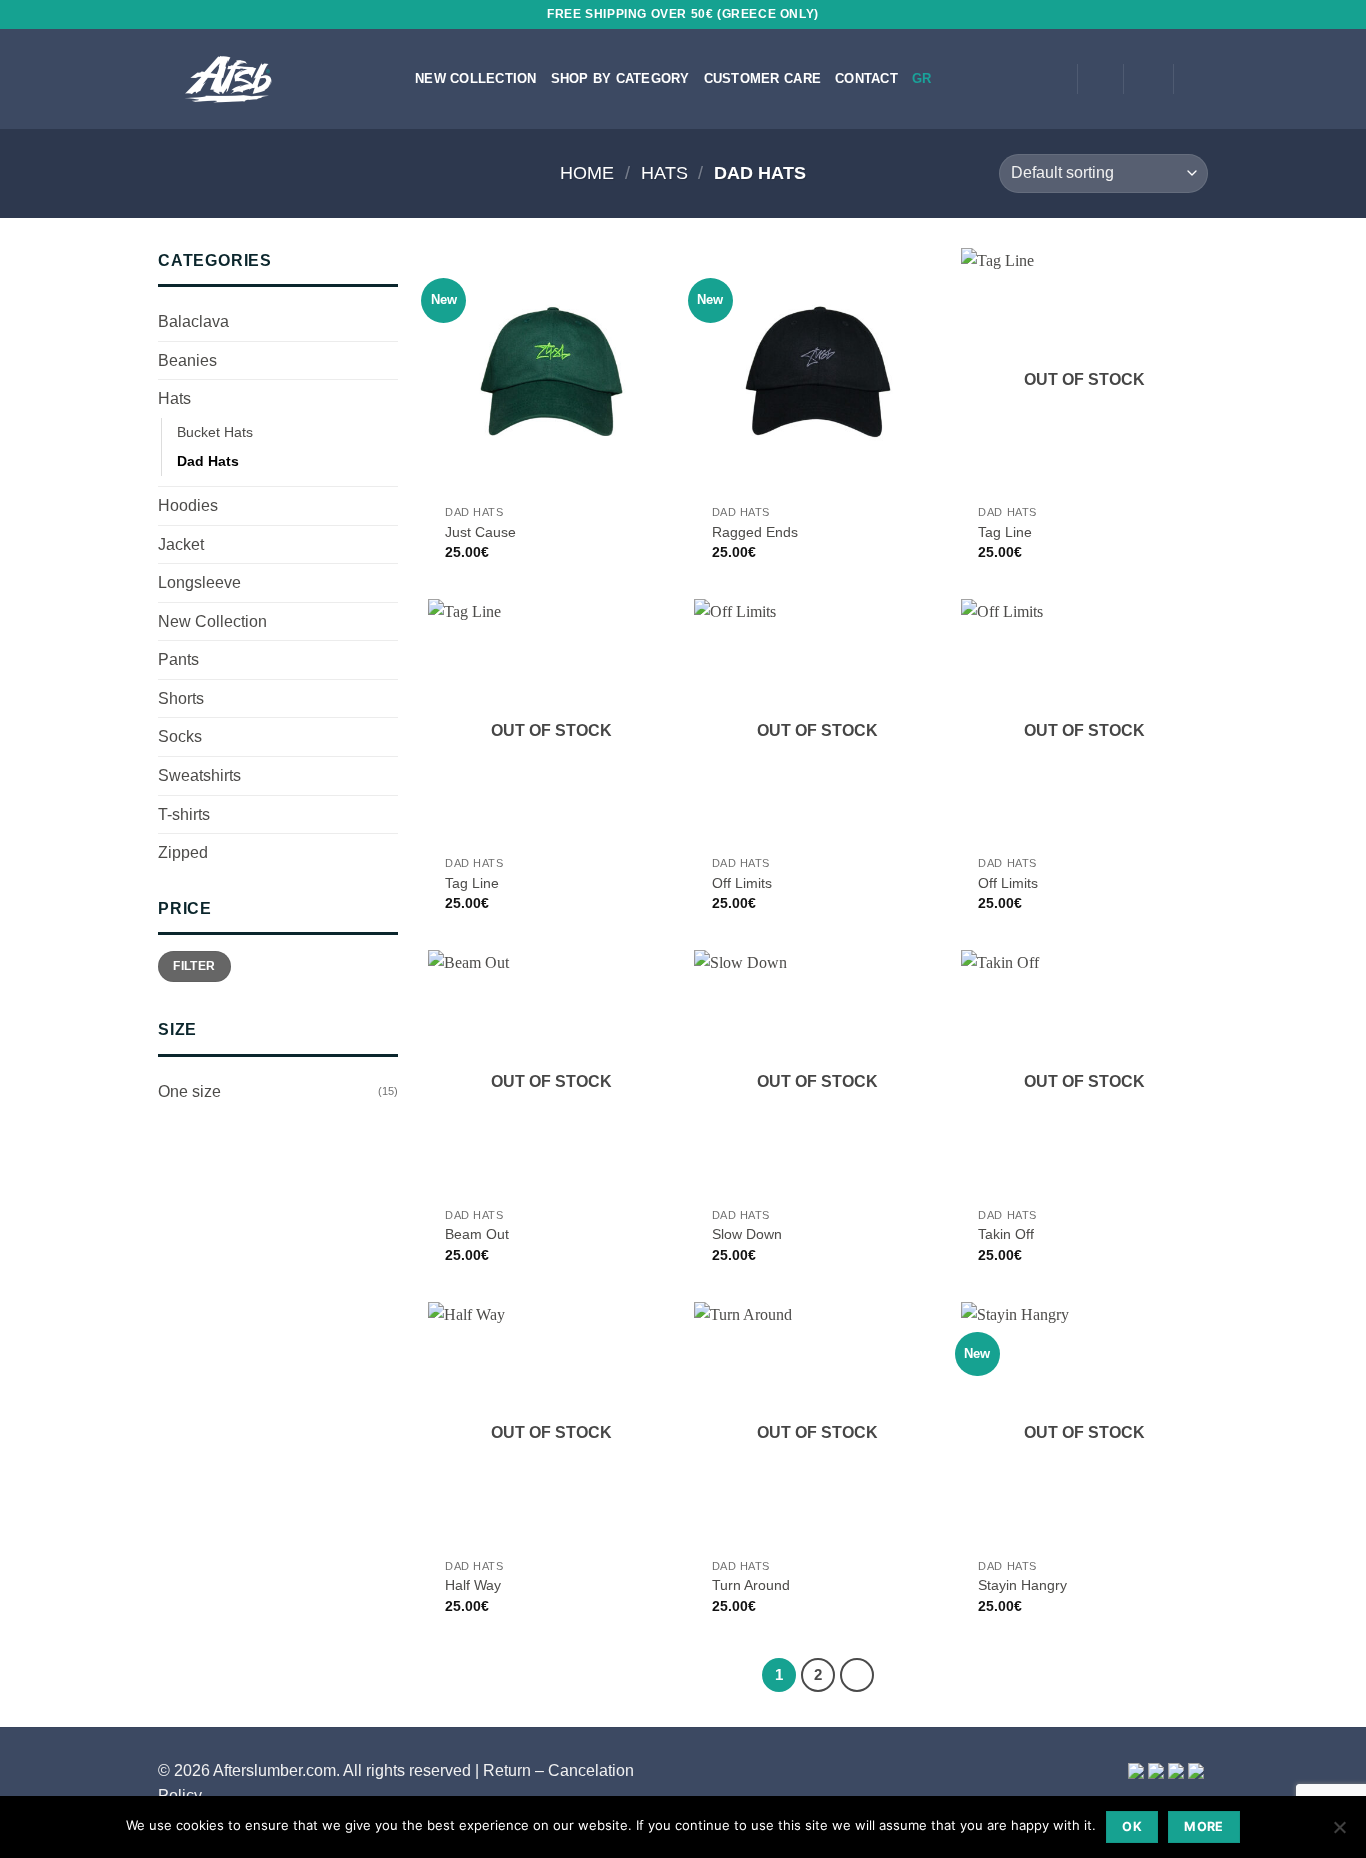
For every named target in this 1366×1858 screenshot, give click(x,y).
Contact (866, 78)
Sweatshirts (199, 775)
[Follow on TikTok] (1049, 79)
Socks (180, 736)
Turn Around (751, 1585)
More (1204, 1826)
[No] (1339, 1833)
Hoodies (188, 505)
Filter (194, 966)
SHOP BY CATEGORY (620, 78)
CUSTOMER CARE (762, 78)
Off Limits (742, 883)
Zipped (183, 852)
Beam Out (477, 1234)
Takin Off (1006, 1234)
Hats (664, 172)
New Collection (476, 78)
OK (1132, 1826)
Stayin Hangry (1022, 1585)
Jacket (181, 544)
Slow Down (747, 1234)
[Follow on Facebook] (997, 79)
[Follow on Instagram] (1023, 79)
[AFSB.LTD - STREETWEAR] (281, 79)
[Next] (857, 1675)
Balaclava (193, 321)
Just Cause (480, 532)
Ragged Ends (755, 532)
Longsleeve (199, 582)
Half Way (473, 1585)
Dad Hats (208, 461)
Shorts (181, 698)
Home (587, 172)
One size (189, 1091)
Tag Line (1005, 532)
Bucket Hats (215, 432)
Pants (178, 659)
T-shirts (184, 814)
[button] (1100, 78)
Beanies (187, 360)
